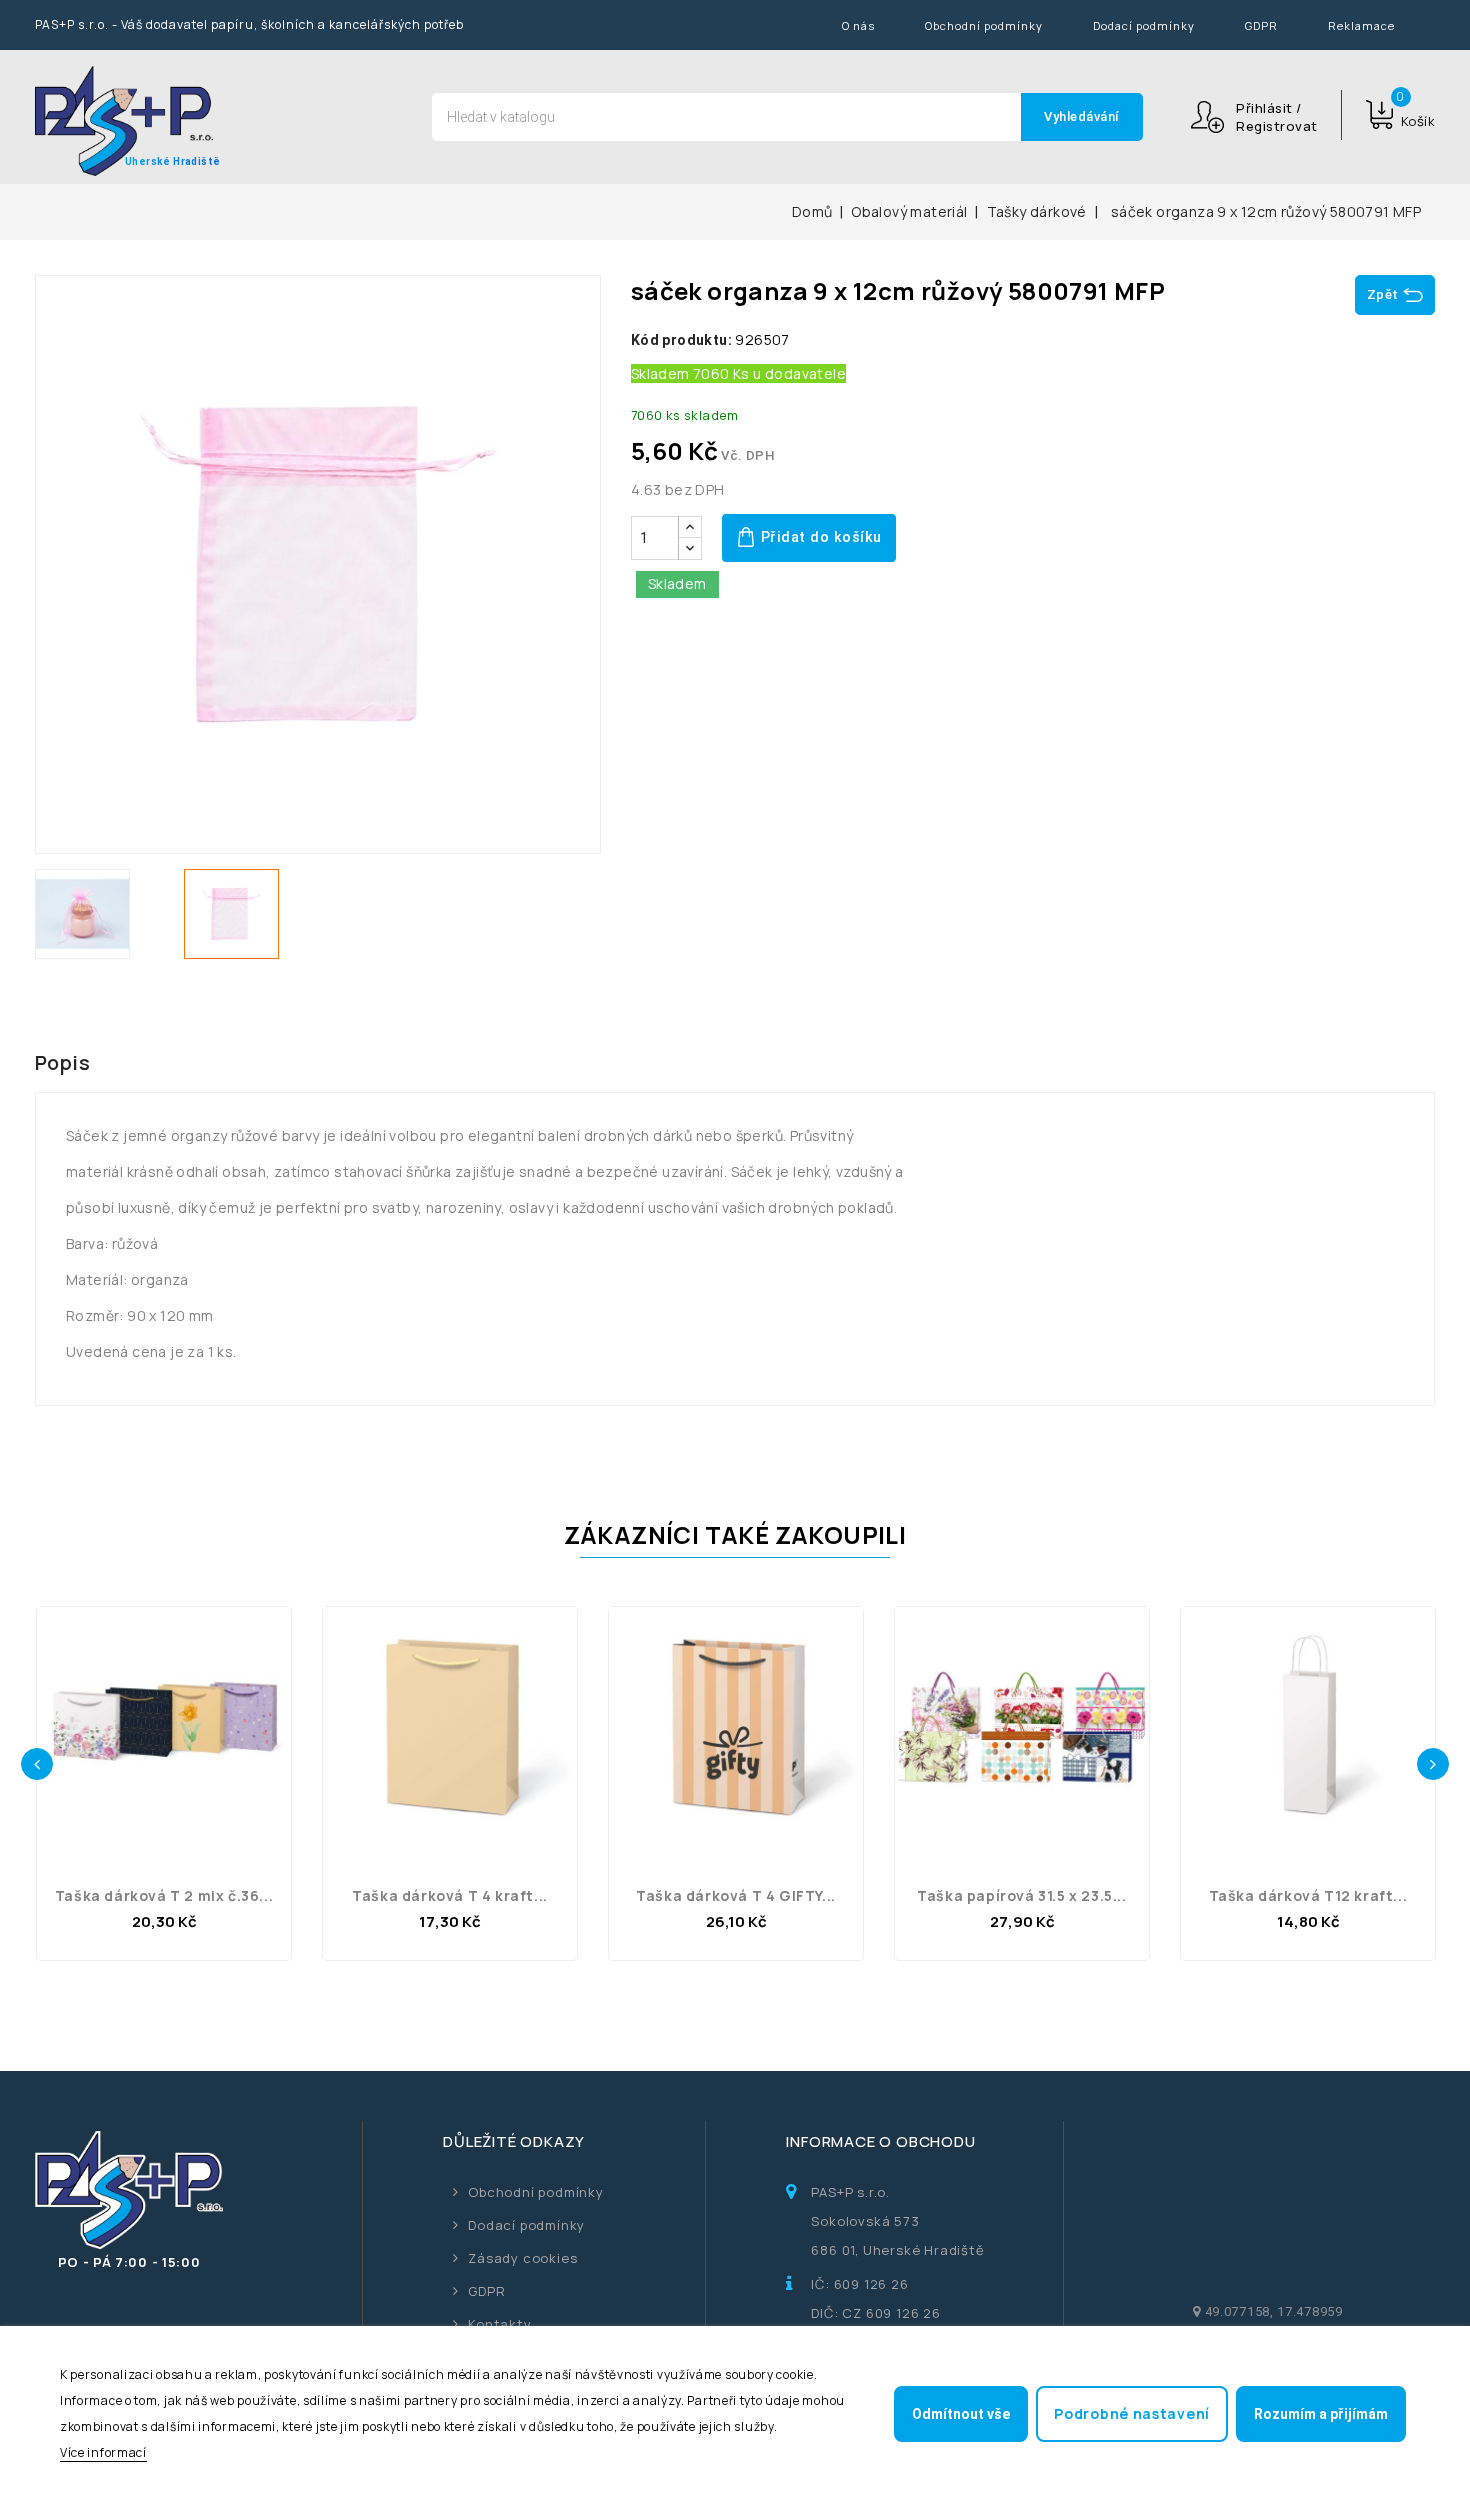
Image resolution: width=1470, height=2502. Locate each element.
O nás (858, 25)
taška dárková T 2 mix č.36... (164, 1895)
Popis (62, 1062)
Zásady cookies (522, 2258)
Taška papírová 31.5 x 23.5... (1021, 1895)
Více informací (103, 2452)
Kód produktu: (681, 340)
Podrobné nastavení (1132, 2413)
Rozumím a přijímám (1321, 2414)
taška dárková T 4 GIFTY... (736, 1895)
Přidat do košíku (819, 537)
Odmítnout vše (961, 2414)
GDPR (1261, 25)
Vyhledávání (1082, 116)
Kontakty (499, 2324)
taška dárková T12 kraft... (1308, 1895)
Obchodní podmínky (984, 25)
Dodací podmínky (1144, 25)
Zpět (1383, 294)
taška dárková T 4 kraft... (450, 1895)
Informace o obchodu (880, 2141)
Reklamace (1361, 25)
